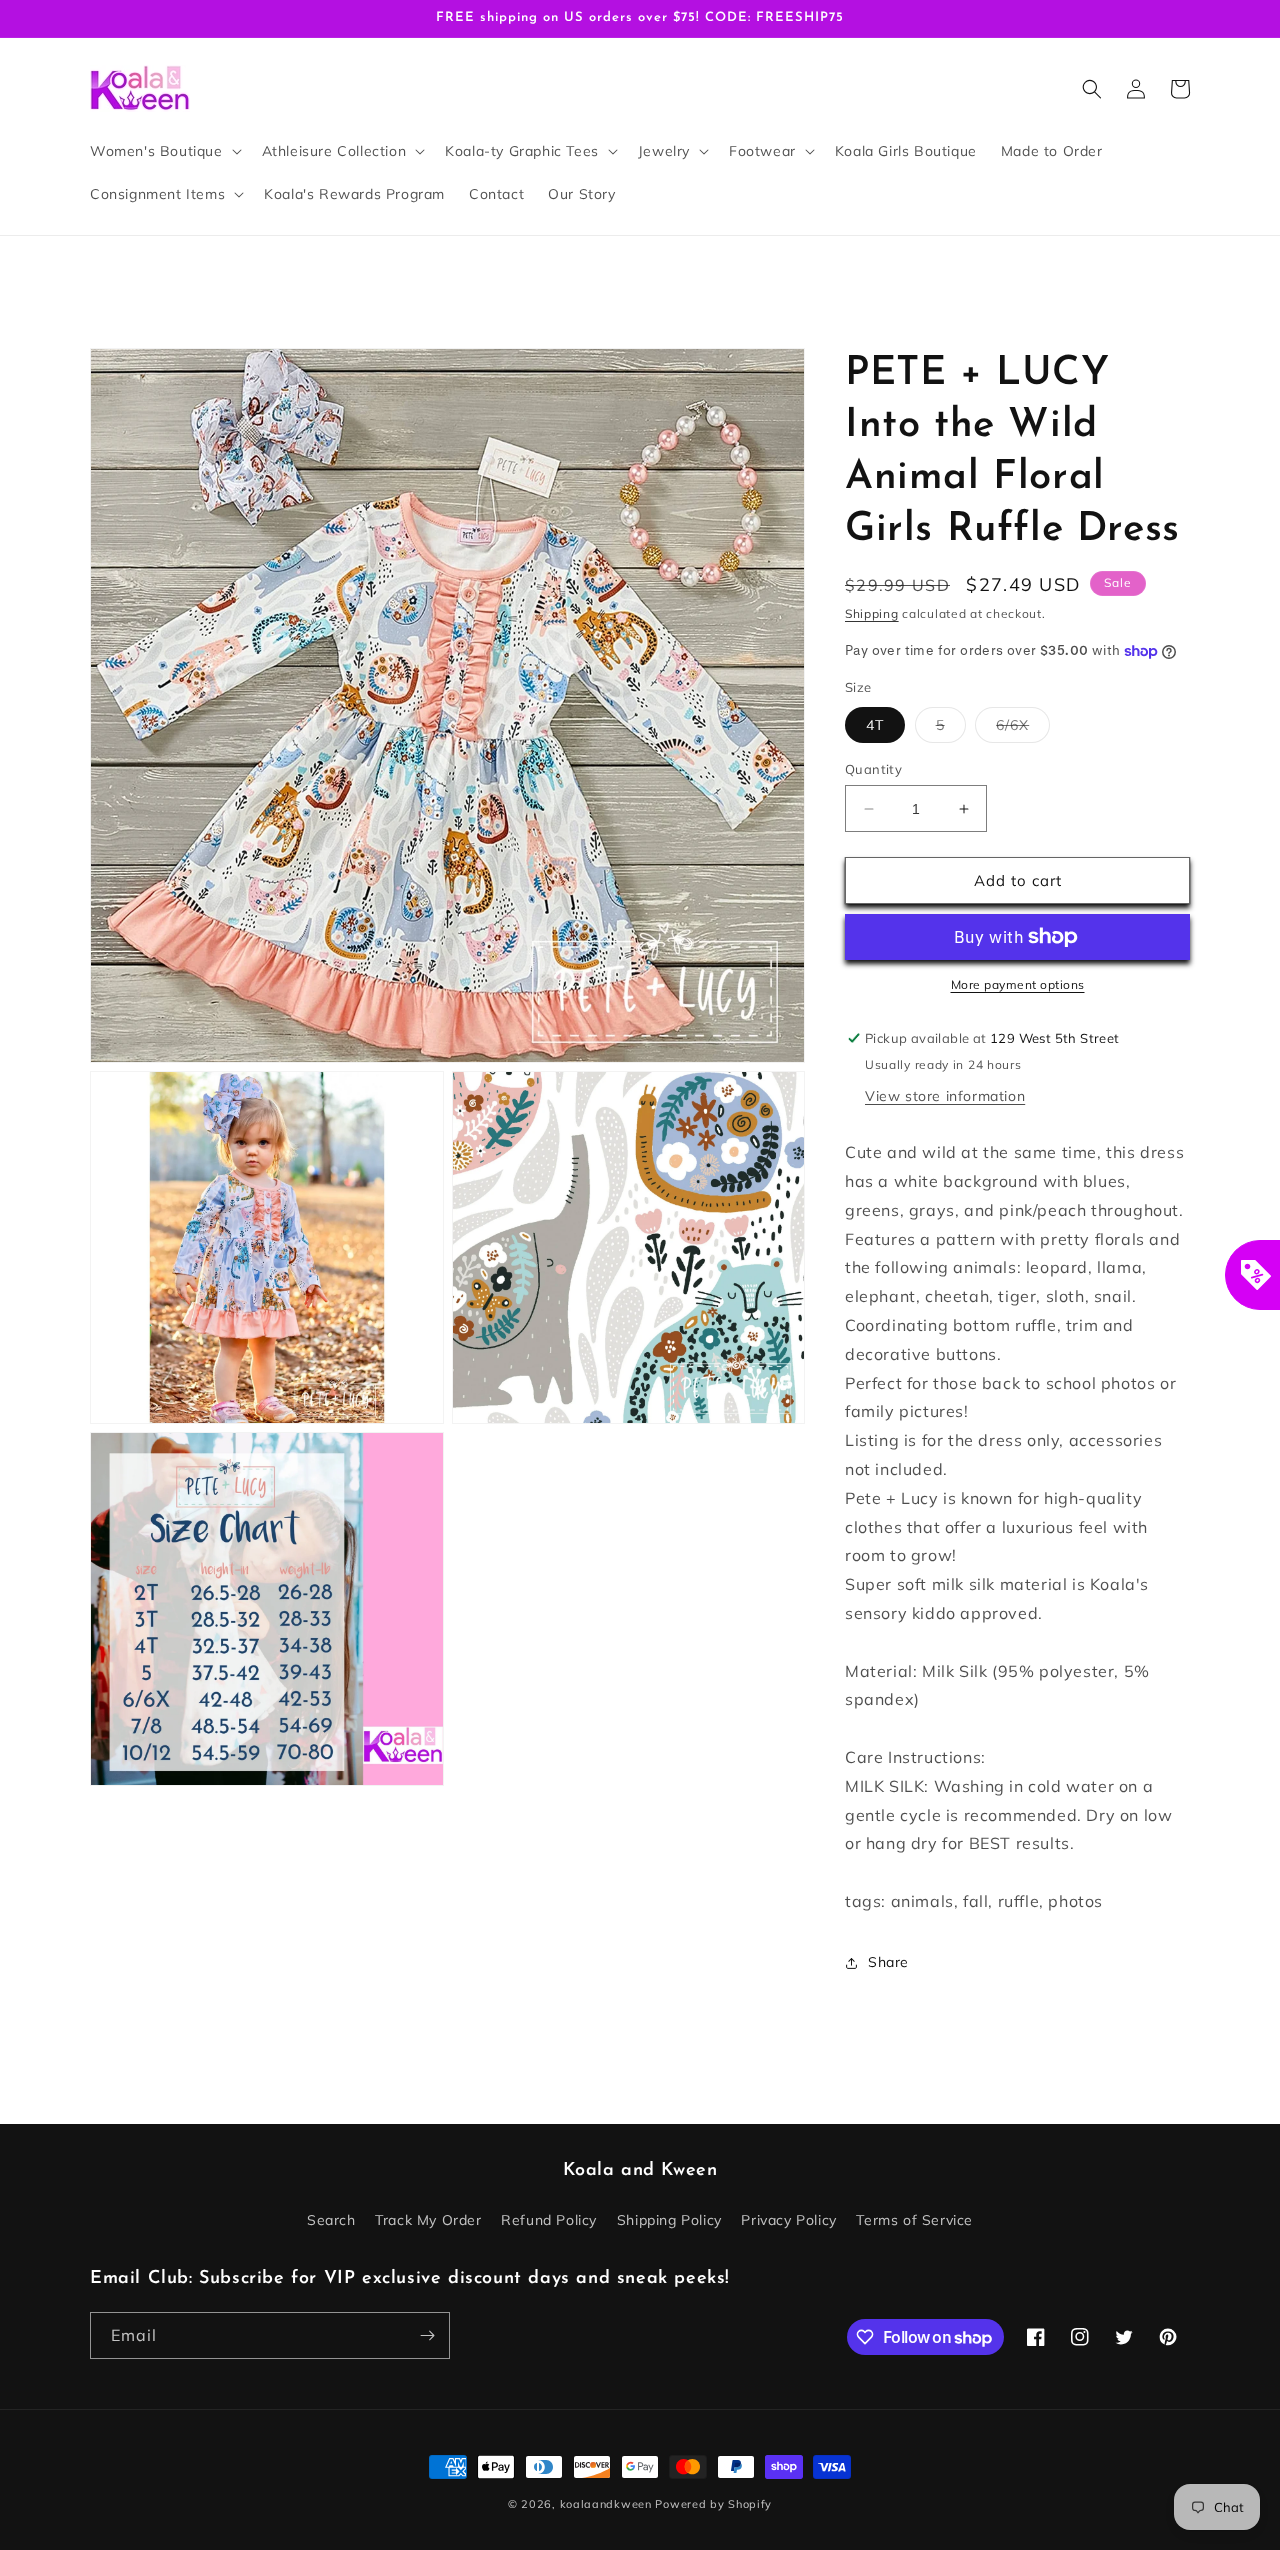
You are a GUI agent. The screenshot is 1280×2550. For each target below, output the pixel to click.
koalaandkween (606, 2504)
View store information (945, 1096)
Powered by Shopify (713, 2504)
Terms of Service (914, 2220)
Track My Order (428, 2220)
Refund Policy (549, 2220)
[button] (164, 151)
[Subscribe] (427, 2335)
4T (875, 725)
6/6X (1023, 729)
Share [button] (888, 1962)
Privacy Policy (788, 2220)
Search (331, 2220)
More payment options (1018, 984)
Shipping (872, 613)
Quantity (873, 769)
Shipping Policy (669, 2220)
